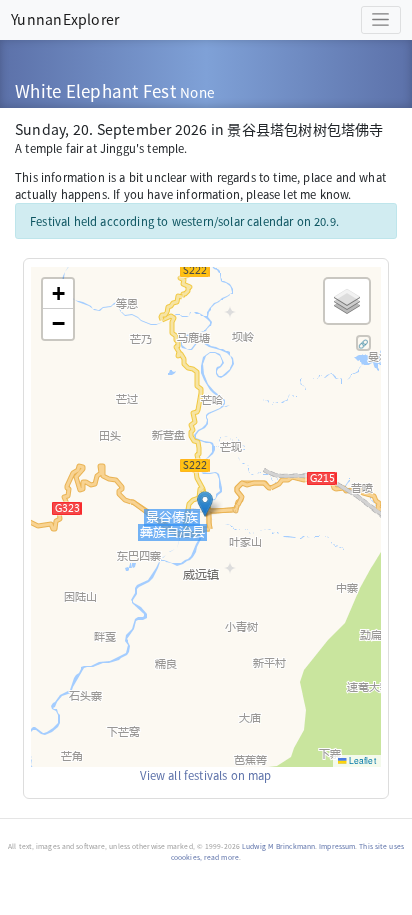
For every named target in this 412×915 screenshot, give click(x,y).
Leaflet (361, 760)
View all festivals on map (205, 775)
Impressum (337, 846)
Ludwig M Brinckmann (278, 846)
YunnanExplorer (65, 19)
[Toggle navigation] (381, 20)
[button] (205, 504)
